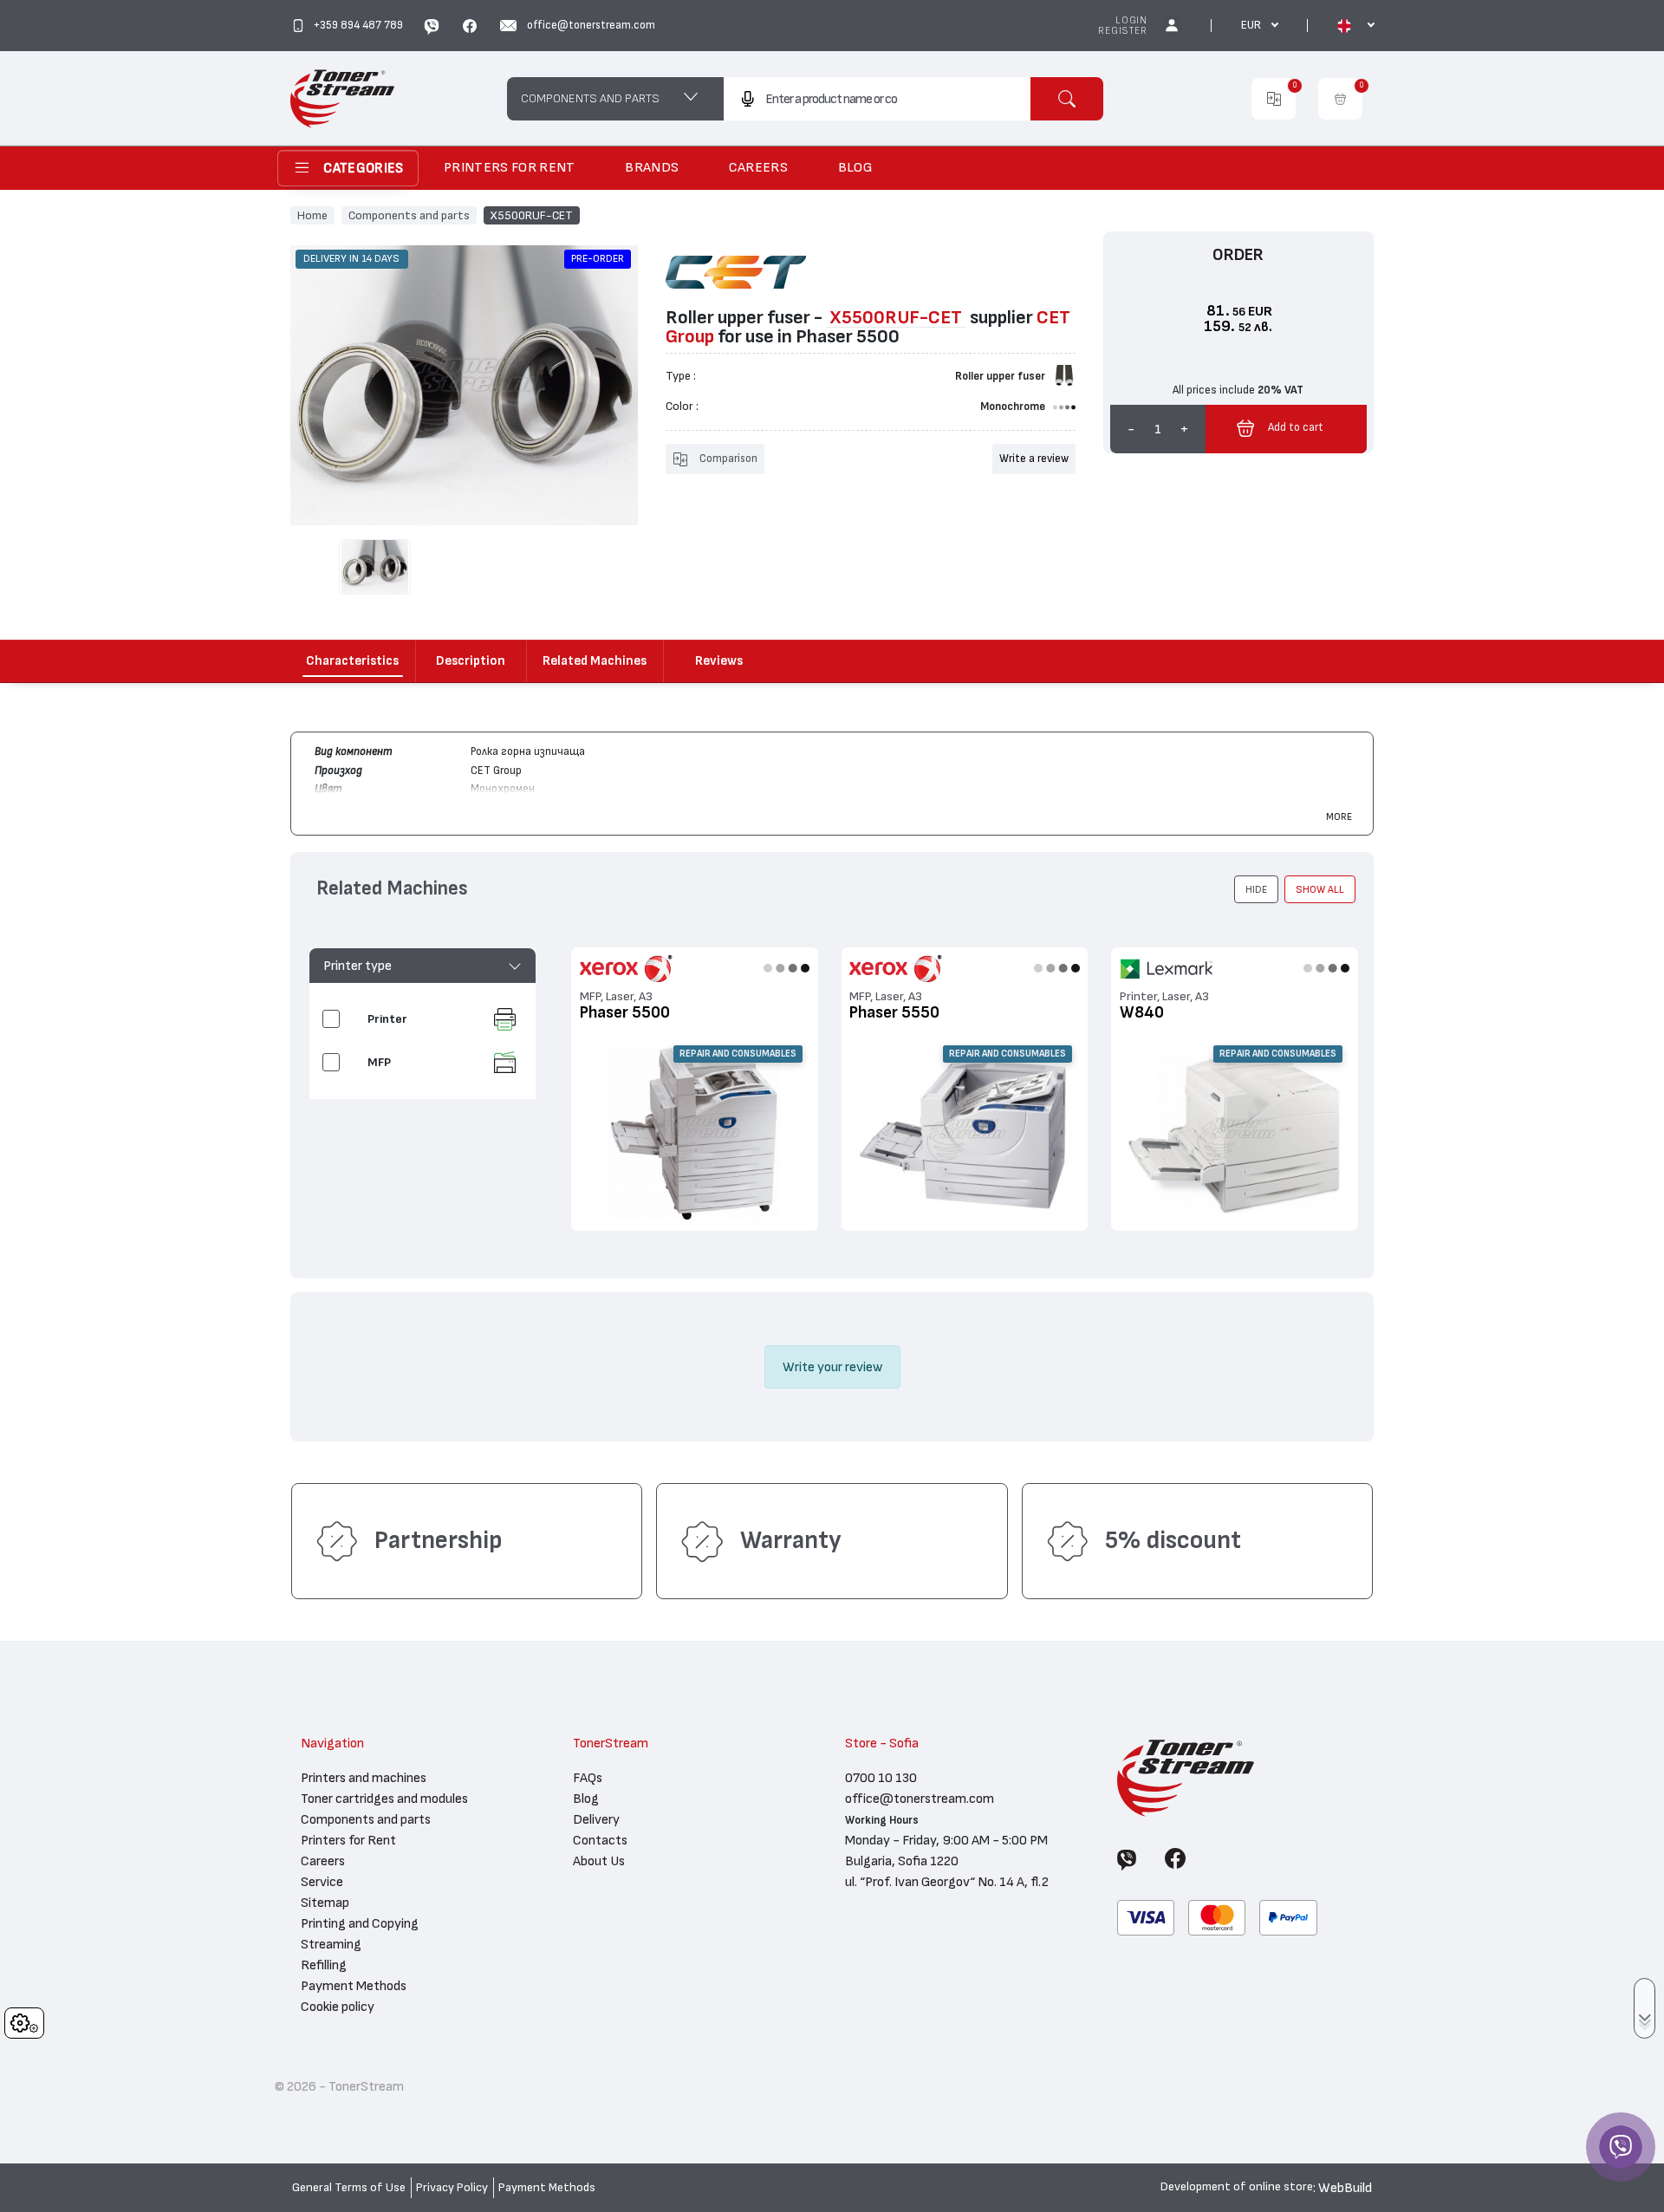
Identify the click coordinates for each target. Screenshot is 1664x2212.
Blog (586, 1799)
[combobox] (877, 99)
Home (312, 215)
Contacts (600, 1840)
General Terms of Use (349, 2188)
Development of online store (1237, 2187)
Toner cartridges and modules (384, 1799)
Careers (323, 1861)
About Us (599, 1861)
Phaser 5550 (894, 1013)
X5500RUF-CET (531, 215)
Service (322, 1882)
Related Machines (595, 661)
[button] (422, 966)
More (1339, 816)
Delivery (596, 1819)
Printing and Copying (360, 1923)
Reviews (719, 661)
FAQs (588, 1778)
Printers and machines (364, 1778)
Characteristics (352, 661)
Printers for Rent (348, 1840)
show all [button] (1320, 889)
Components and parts (409, 215)
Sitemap (325, 1903)
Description (471, 661)
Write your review (832, 1367)
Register (1122, 31)
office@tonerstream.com (920, 1799)
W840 (1142, 1013)
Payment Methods (354, 1986)
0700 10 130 (881, 1778)
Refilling (324, 1965)
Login (1131, 20)
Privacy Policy (452, 2188)
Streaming (331, 1944)
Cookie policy (338, 2007)
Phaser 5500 (625, 1013)
